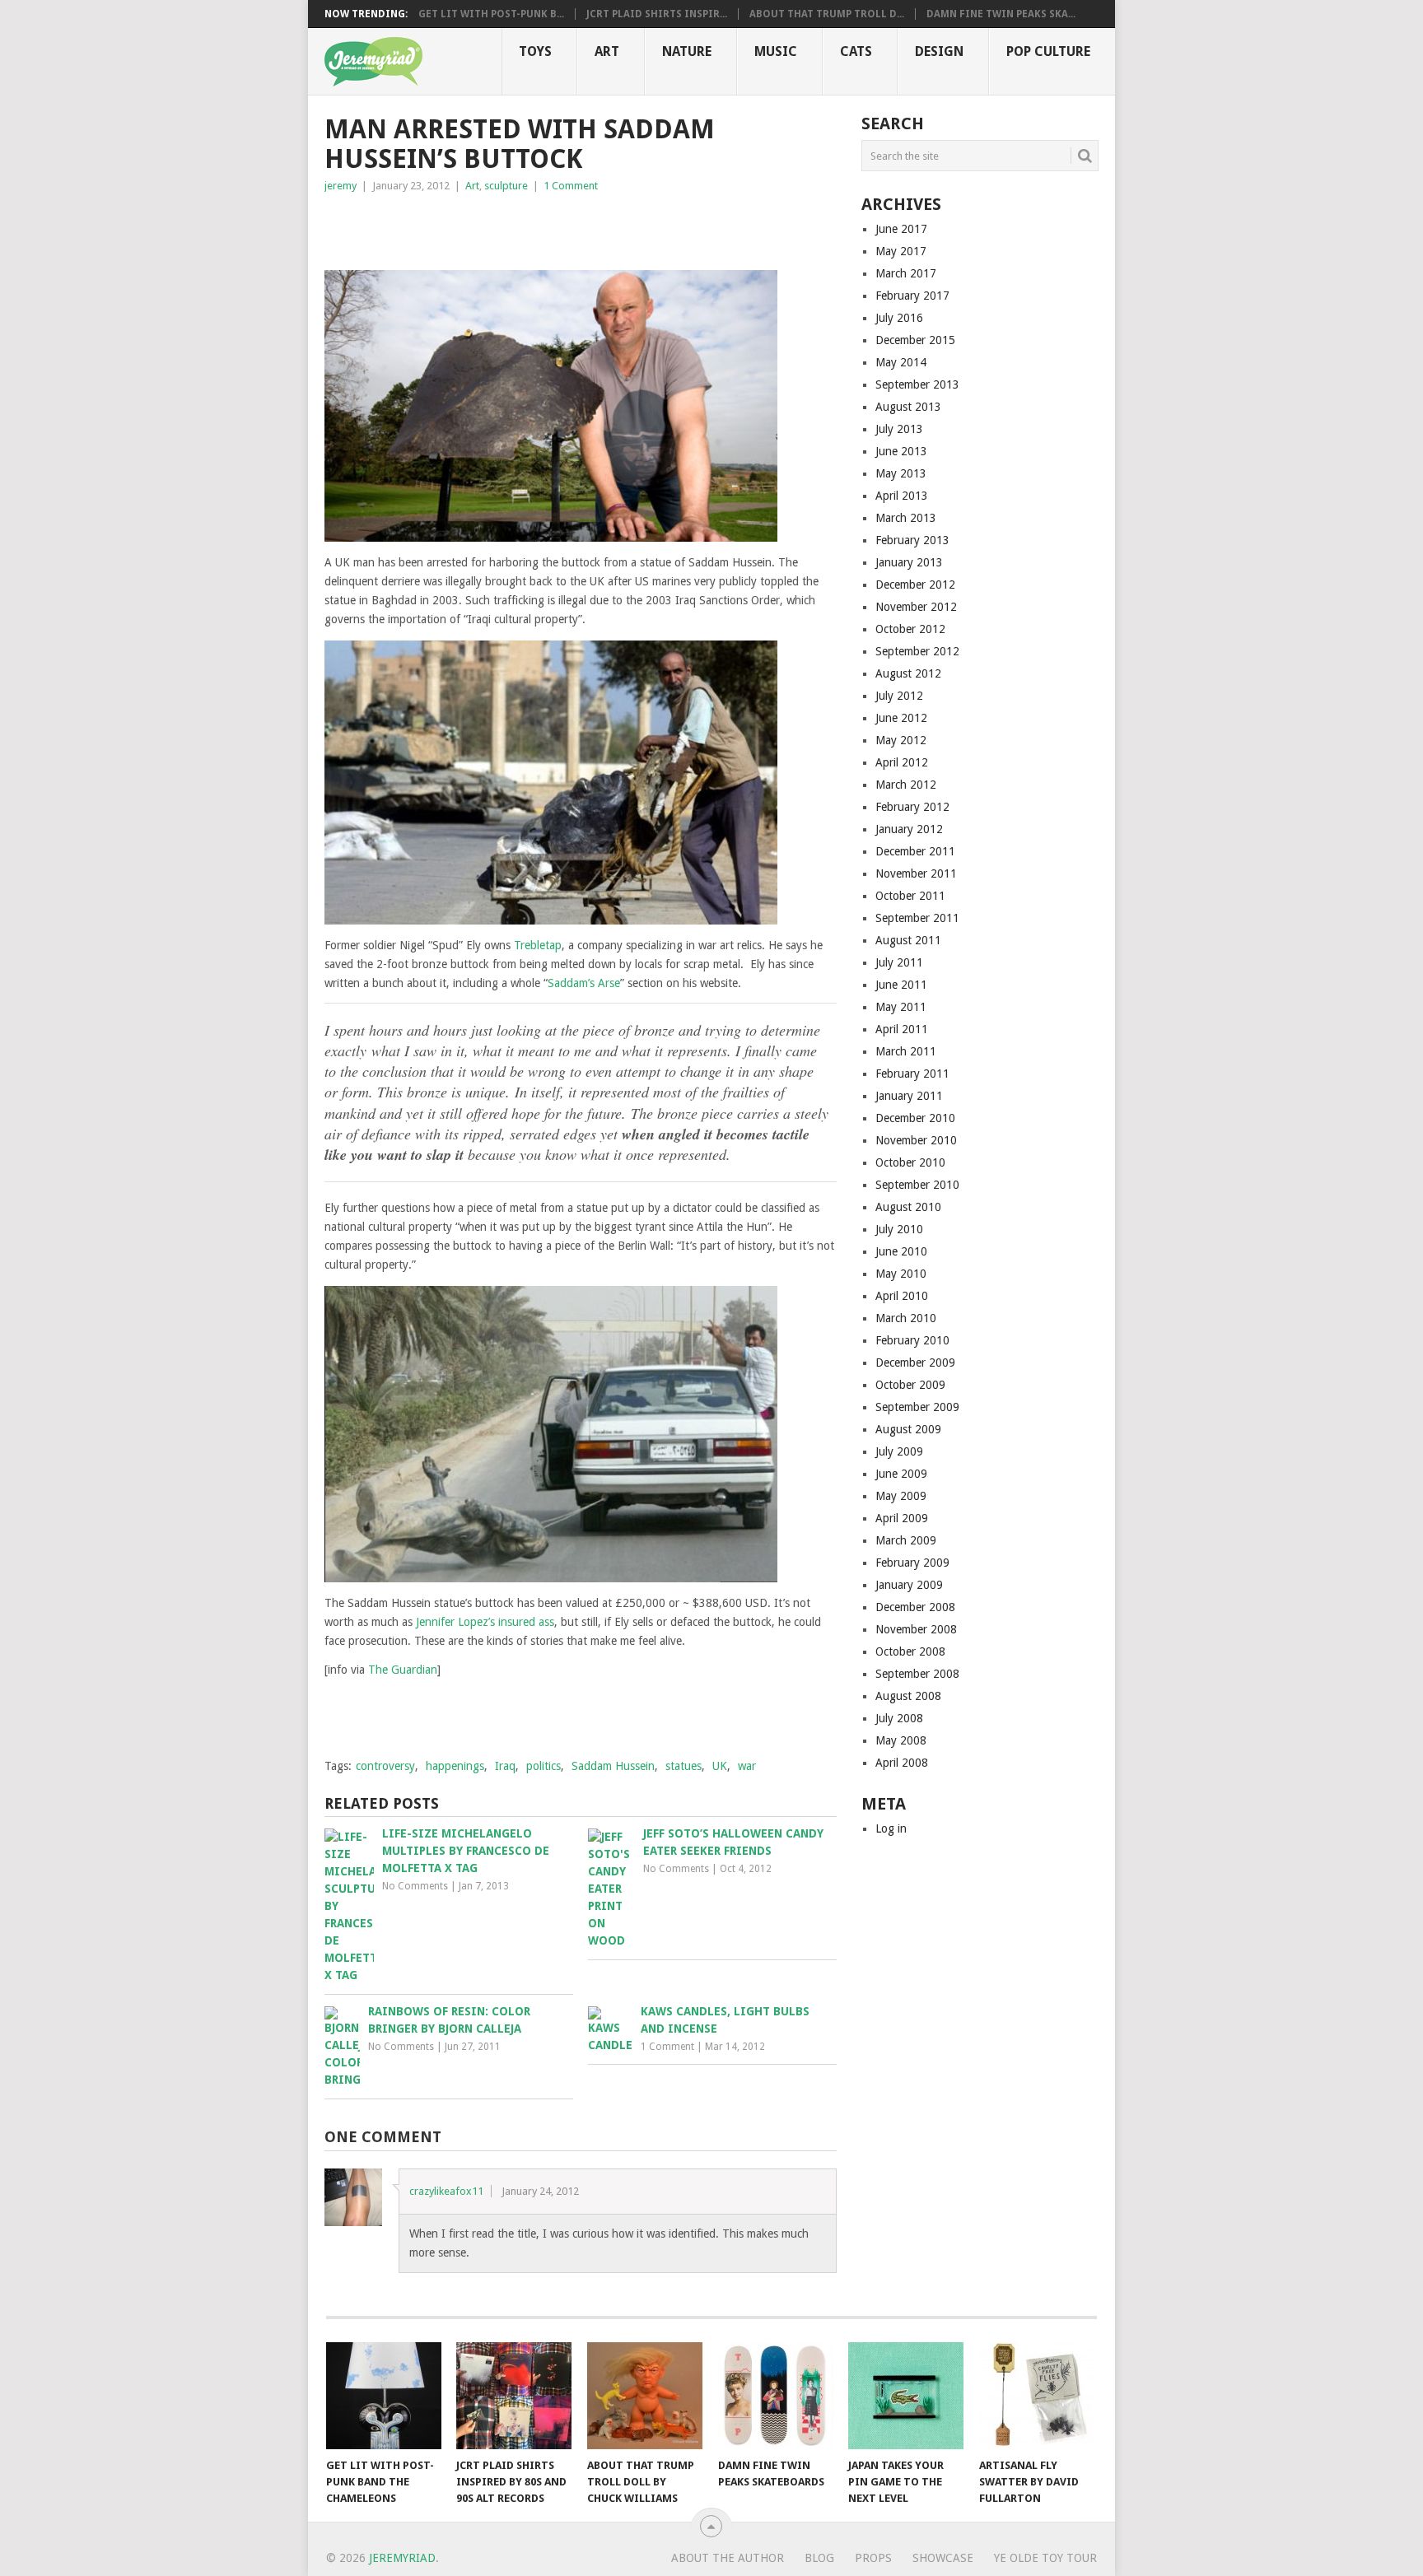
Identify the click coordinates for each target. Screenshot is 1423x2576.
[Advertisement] (517, 228)
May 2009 (901, 1496)
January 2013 (909, 562)
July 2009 (899, 1451)
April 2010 (902, 1296)
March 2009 (906, 1540)
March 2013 (906, 518)
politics (544, 1766)
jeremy (341, 186)
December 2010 (915, 1118)
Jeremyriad (402, 2558)
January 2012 (909, 829)
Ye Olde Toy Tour (1045, 2558)
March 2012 (906, 785)
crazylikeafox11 (446, 2191)
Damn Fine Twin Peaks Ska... (1001, 14)
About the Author (728, 2558)
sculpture (506, 186)
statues (684, 1766)
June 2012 (901, 718)
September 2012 (917, 651)
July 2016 (899, 318)
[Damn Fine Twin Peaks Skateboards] (776, 2396)
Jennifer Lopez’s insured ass (485, 1622)
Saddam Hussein (613, 1766)
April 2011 (902, 1029)
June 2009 (901, 1474)
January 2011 (909, 1096)
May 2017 (901, 251)
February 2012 (912, 807)
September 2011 (917, 918)
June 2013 (901, 451)
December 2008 (915, 1607)
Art (607, 51)
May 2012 (901, 740)
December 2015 (915, 340)
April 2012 (902, 762)
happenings (455, 1766)
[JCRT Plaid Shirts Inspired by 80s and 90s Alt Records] (514, 2396)
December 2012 (915, 585)
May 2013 (901, 473)
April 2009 (902, 1518)
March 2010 (906, 1318)
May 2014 (901, 362)
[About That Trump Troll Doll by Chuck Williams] (645, 2396)
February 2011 (912, 1074)
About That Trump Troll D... (827, 14)
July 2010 (899, 1229)
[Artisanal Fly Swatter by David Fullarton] (1037, 2396)
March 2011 (906, 1051)
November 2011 (916, 873)
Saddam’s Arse (584, 983)
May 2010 (901, 1274)
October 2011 (910, 896)
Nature (687, 51)
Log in (891, 1828)
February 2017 (912, 296)
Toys (535, 51)
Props (873, 2558)
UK (720, 1766)
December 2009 (915, 1363)
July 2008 (899, 1718)
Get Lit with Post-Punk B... (491, 14)
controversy (385, 1766)
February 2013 (912, 540)
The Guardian (403, 1670)
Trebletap (538, 945)
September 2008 (917, 1674)
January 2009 (909, 1585)
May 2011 (901, 1007)
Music (776, 51)
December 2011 (915, 851)
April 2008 (902, 1763)
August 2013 (908, 407)
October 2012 (910, 629)
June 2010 (901, 1251)
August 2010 (908, 1207)
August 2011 (908, 940)
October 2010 (910, 1162)
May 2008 (901, 1740)
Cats (856, 51)
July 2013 (899, 429)
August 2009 (908, 1429)
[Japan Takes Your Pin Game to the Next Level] (906, 2396)
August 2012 (908, 673)
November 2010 (916, 1140)
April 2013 (902, 496)
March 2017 (906, 273)
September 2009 (917, 1407)
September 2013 (917, 384)
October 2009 (910, 1385)
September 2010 (917, 1185)
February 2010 (912, 1340)
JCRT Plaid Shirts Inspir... (657, 14)
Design (939, 51)
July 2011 (899, 962)
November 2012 (916, 607)
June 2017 (901, 229)
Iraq (505, 1766)
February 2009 (912, 1563)
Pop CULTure (1048, 51)
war (747, 1766)
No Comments (415, 1886)
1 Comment (571, 186)
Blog (819, 2558)
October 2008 (910, 1651)
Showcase (943, 2558)
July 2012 (899, 696)
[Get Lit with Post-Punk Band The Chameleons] (384, 2396)
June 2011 (901, 985)
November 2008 (916, 1629)
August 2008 (908, 1696)
